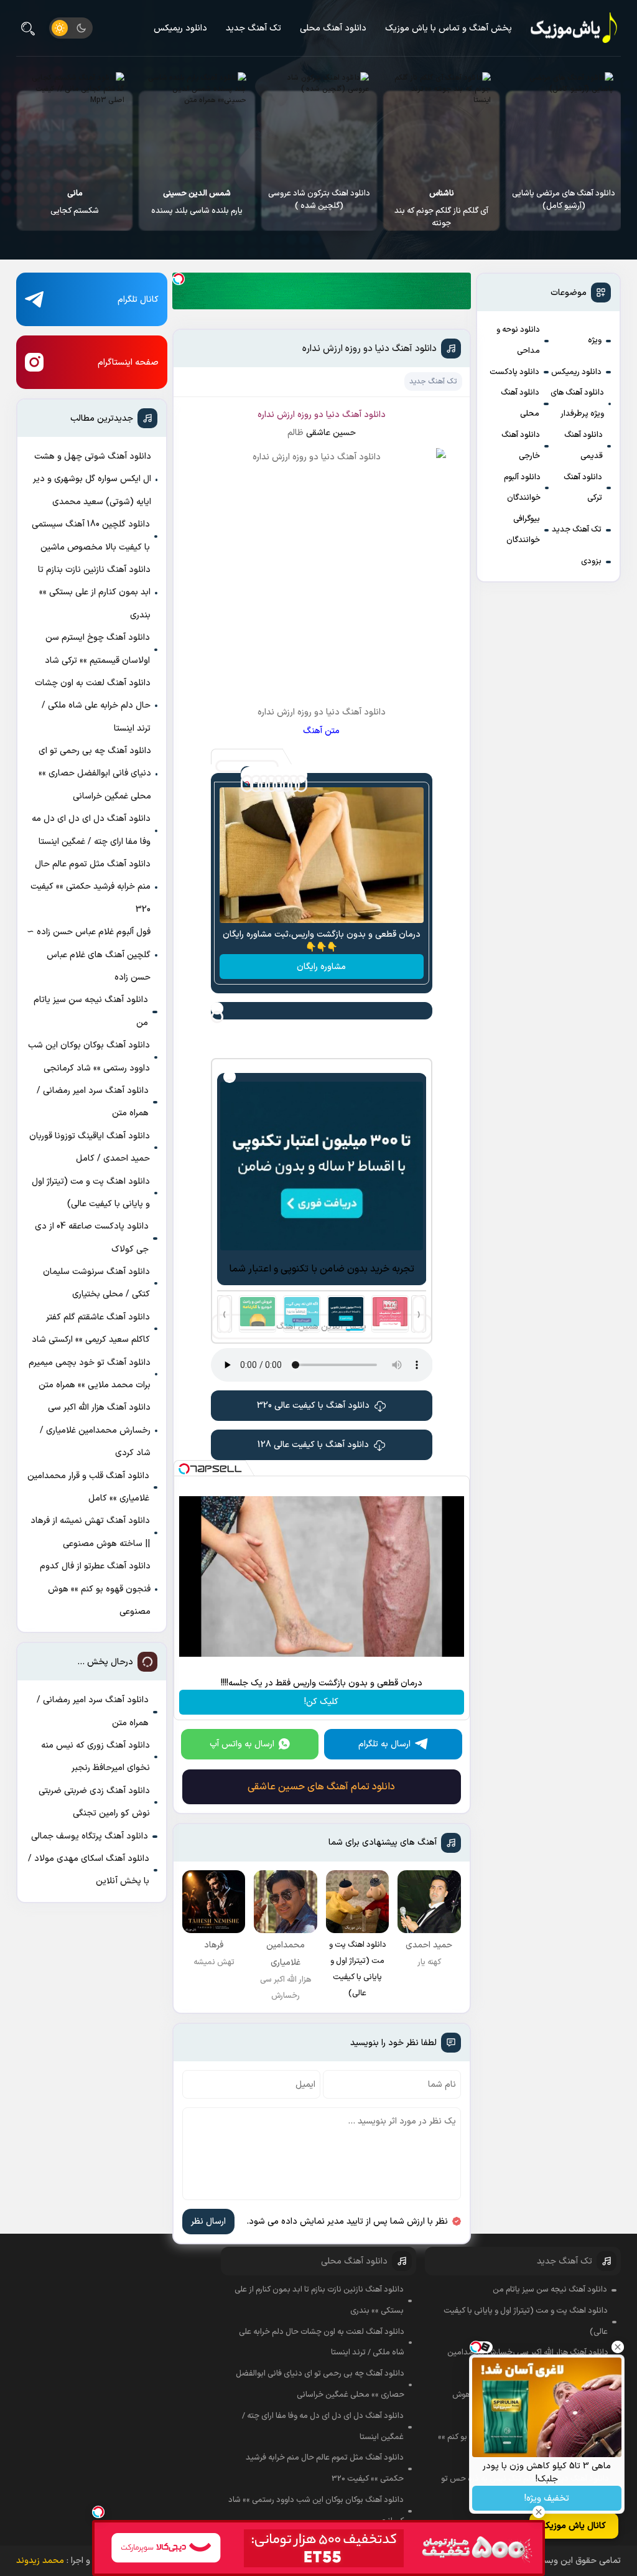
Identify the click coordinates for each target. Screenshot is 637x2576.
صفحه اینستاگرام (128, 363)
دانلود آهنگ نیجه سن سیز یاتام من (91, 1011)
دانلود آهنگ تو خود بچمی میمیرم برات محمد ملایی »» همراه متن (90, 1374)
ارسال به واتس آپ (242, 1744)
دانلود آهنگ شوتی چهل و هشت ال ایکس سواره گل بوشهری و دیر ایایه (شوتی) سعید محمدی (92, 479)
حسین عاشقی (331, 433)
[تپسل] (179, 279)
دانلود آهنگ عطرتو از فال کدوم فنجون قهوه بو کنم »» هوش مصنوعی (95, 1589)
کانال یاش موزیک (574, 2526)
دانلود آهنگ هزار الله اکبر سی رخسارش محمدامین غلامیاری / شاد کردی (95, 1430)
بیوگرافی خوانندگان (523, 530)
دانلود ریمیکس (180, 28)
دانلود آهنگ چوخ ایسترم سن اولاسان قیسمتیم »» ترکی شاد (97, 649)
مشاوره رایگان (321, 967)
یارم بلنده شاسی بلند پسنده (319, 202)
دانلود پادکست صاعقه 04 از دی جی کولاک (92, 1238)
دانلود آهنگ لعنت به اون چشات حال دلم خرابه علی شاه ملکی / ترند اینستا (93, 706)
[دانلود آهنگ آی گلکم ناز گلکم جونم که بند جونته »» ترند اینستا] (563, 125)
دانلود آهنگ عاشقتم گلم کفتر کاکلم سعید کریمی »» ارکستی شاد (91, 1328)
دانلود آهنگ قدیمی (584, 446)
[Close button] (618, 2347)
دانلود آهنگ (364, 415)
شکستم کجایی (197, 202)
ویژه (595, 340)
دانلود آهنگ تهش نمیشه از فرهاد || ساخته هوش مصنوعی (90, 1532)
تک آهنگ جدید (253, 28)
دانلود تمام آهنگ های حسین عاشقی (321, 1787)
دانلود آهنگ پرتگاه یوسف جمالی (90, 1836)
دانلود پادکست (514, 372)
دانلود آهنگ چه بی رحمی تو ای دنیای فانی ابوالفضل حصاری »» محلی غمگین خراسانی (95, 774)
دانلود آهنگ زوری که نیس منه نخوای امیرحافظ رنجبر (95, 1757)
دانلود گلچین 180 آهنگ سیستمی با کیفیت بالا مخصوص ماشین (91, 536)
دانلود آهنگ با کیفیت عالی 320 (313, 1406)
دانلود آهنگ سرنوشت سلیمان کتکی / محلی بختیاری (96, 1283)
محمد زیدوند (40, 2561)
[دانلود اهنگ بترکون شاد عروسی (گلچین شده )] (441, 125)
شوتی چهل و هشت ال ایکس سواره (74, 208)
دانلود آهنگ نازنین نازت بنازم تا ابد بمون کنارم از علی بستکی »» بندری (94, 592)
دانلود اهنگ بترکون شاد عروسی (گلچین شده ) (441, 200)
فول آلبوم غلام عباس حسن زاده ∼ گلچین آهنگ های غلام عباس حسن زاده (89, 955)
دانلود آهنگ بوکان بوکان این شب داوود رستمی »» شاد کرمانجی (89, 1056)
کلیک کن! (321, 1702)
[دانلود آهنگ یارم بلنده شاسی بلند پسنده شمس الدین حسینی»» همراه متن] (319, 125)
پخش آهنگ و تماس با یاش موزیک (449, 28)
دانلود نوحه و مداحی (518, 340)
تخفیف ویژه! (547, 2499)
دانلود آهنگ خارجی (521, 446)
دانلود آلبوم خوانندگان (522, 488)
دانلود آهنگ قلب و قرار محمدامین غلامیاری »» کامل (88, 1487)
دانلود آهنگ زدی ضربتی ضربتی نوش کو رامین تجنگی (94, 1802)
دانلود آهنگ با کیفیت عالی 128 (313, 1445)
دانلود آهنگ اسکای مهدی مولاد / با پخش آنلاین (89, 1870)
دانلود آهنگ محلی (333, 28)
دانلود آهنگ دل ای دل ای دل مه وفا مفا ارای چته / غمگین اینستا (91, 830)
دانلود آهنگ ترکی (583, 488)
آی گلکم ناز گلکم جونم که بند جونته (563, 208)
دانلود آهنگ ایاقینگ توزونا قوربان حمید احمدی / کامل (90, 1147)
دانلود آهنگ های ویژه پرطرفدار (577, 403)
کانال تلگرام (138, 300)
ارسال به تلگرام (384, 1744)
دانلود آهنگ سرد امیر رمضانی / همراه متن (93, 1102)
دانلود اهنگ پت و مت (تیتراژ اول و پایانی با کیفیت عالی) (91, 1193)
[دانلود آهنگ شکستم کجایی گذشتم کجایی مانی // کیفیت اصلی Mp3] (197, 125)
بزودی (591, 561)
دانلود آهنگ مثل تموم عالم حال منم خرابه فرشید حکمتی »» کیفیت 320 (91, 887)
